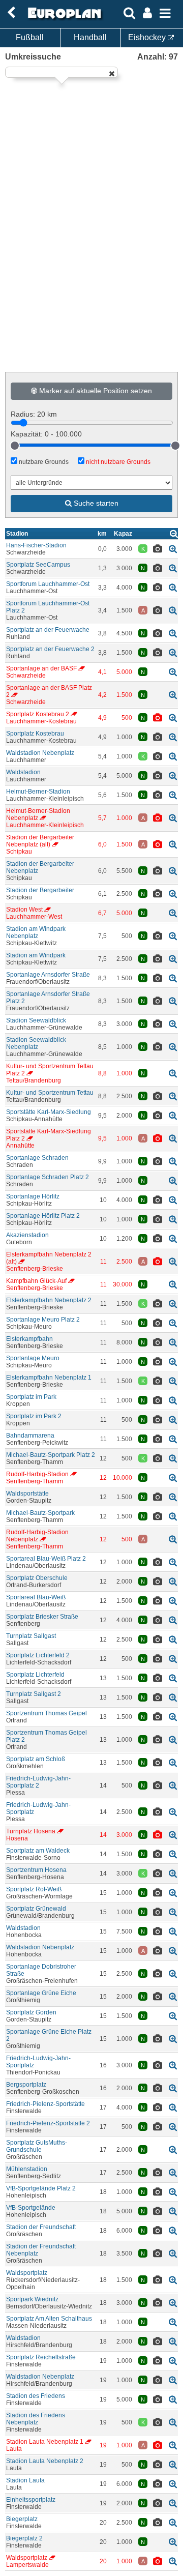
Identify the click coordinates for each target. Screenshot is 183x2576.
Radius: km (34, 414)
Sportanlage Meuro (33, 1358)
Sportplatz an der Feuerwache (48, 630)
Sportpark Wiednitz (32, 2299)
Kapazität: (46, 434)
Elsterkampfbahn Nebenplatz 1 (49, 1378)
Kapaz (123, 534)
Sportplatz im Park (31, 1397)
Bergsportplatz (26, 2085)
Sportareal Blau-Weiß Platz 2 (46, 1559)
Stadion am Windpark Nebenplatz (36, 932)
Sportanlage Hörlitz (33, 1196)
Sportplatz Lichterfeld (35, 1675)
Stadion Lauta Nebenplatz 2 (45, 2461)
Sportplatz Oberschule (37, 1578)
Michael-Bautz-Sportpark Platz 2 (51, 1455)
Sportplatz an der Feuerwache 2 (50, 649)
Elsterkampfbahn (29, 1339)
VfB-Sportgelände (31, 2208)
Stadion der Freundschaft (41, 2227)
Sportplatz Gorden (31, 2012)
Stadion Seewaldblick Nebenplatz (36, 1043)
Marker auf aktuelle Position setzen (95, 391)
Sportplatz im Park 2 (34, 1416)
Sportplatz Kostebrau (35, 734)
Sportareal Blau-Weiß (36, 1597)
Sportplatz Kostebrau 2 (38, 714)
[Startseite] (63, 19)
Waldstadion (23, 772)
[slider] (15, 446)
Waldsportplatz (27, 2273)
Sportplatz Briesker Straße (42, 1617)
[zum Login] (11, 13)
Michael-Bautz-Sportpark (40, 1513)
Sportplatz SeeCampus (38, 565)
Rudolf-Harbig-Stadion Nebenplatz (37, 1536)
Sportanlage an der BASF (41, 668)
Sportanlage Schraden (37, 1158)
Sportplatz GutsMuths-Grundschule (37, 2146)
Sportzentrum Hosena (36, 1870)
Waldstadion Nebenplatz (40, 753)
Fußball (30, 37)
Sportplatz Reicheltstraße (41, 2357)
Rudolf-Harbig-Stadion (37, 1474)
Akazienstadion (27, 1235)
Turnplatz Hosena (31, 1831)
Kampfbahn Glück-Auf (36, 1281)
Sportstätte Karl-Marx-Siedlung (49, 1112)
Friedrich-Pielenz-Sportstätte (45, 2104)
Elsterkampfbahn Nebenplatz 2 (49, 1300)
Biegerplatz (22, 2519)
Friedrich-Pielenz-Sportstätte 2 (48, 2123)
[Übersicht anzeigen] (174, 533)
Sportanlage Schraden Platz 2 (48, 1177)
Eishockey (148, 37)
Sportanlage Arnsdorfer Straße (48, 975)
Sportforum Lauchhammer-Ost (48, 584)
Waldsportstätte (27, 1494)
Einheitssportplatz (31, 2500)
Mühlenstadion (27, 2169)
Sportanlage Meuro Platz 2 (43, 1320)
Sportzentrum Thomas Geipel (47, 1713)
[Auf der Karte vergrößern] (173, 549)
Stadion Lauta (25, 2480)
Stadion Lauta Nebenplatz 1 (45, 2442)
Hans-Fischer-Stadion (36, 545)
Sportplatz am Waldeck (38, 1851)
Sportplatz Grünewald (36, 1909)
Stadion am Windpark (36, 955)
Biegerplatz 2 (24, 2538)
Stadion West (24, 910)
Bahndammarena (30, 1436)
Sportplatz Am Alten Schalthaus (49, 2319)
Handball (90, 37)
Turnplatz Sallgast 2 (34, 1694)
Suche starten (95, 503)
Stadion (17, 534)
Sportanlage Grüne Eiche (41, 1993)
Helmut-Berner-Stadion (38, 792)
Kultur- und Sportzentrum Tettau (50, 1093)
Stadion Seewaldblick (36, 1020)
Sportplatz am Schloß (36, 1759)
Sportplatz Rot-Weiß (34, 1889)
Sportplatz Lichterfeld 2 (38, 1655)
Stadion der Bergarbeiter (40, 890)
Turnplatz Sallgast (31, 1636)
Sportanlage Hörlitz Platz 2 (43, 1216)
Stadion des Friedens (36, 2396)
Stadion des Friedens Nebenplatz (36, 2419)
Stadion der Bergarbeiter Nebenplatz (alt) (40, 841)
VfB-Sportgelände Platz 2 (41, 2188)
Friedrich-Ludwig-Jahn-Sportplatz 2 (38, 1782)
